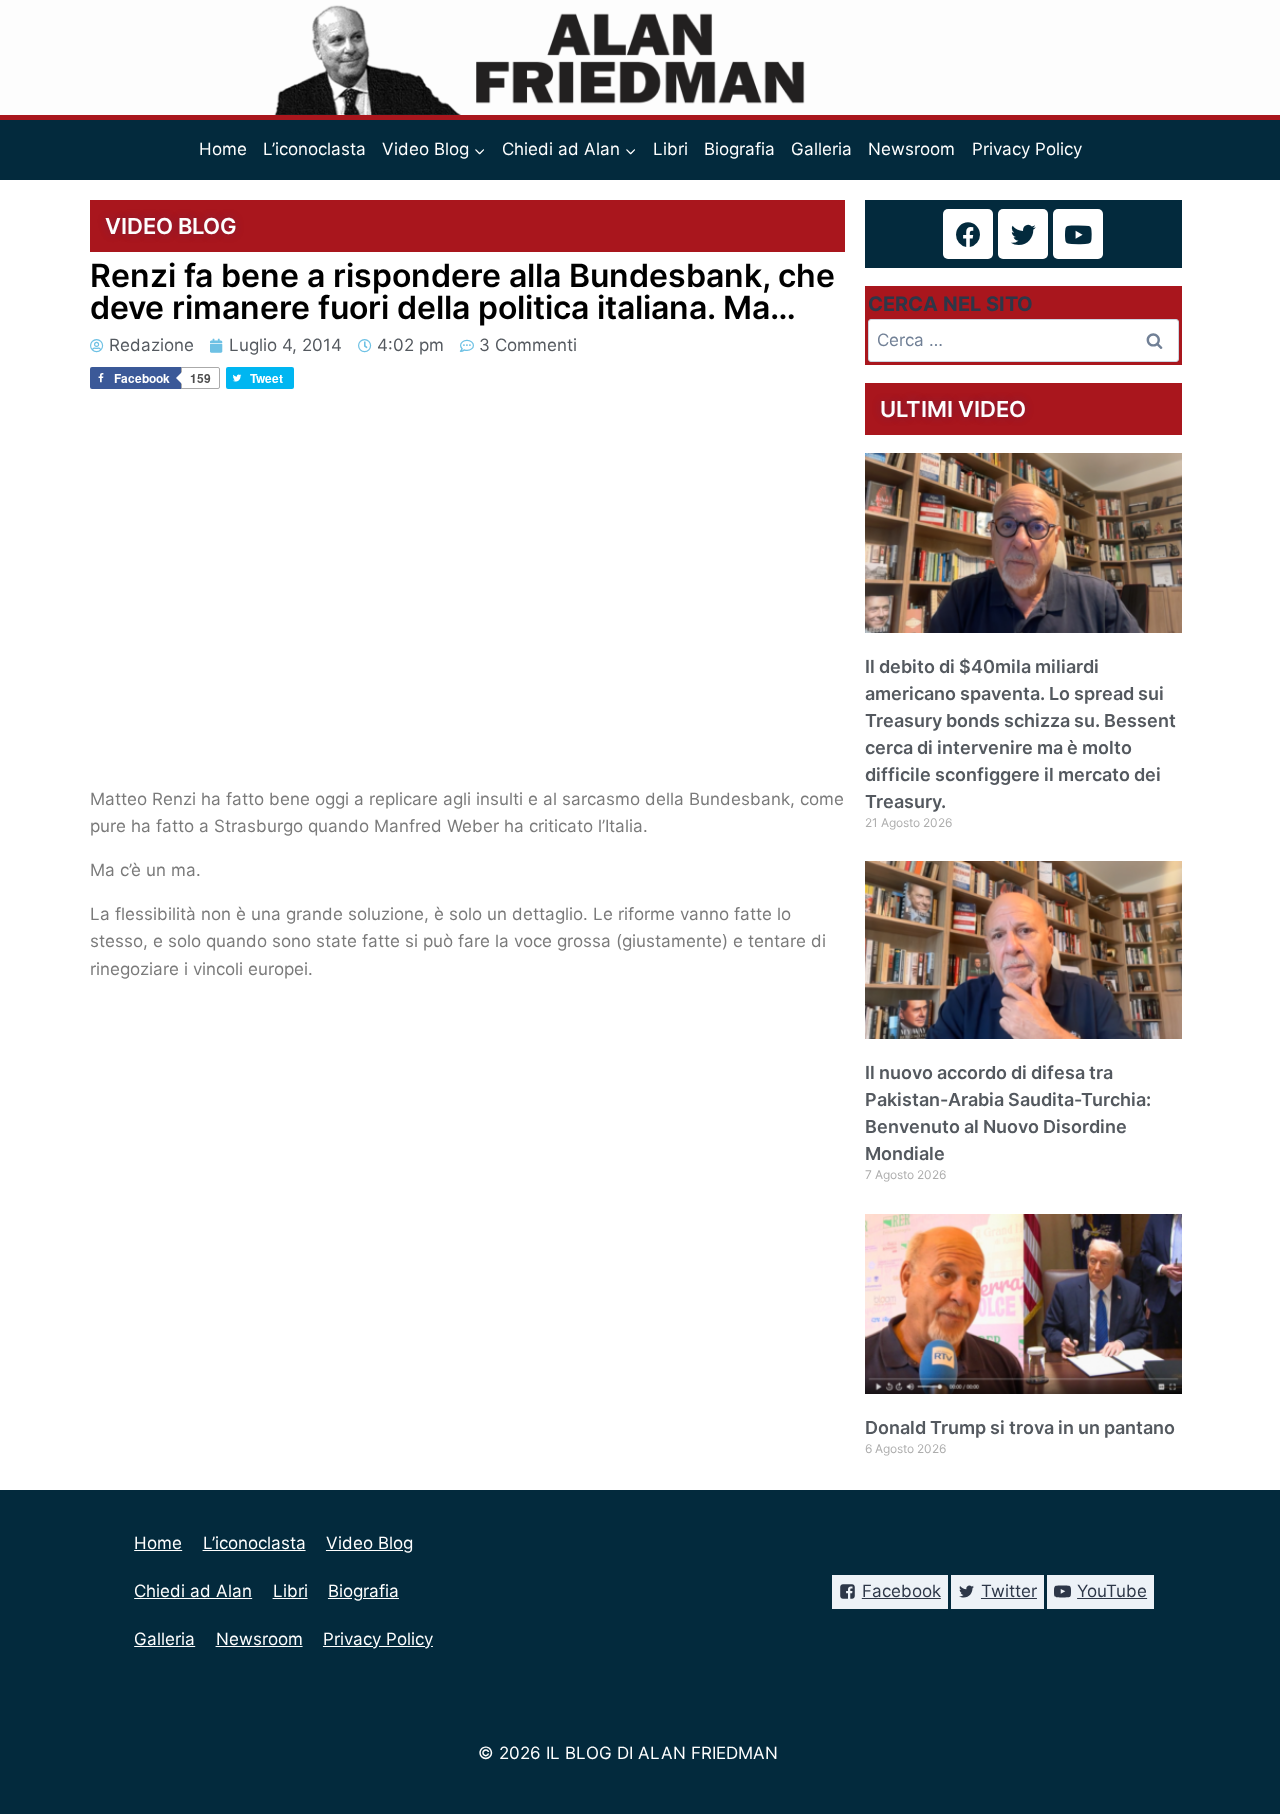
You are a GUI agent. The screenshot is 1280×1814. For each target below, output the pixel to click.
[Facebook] (968, 234)
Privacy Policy (1027, 149)
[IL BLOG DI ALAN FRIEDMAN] (640, 57)
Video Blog (369, 1543)
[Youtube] (1078, 234)
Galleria (821, 149)
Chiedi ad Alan (193, 1591)
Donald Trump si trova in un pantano (1020, 1427)
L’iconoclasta (314, 149)
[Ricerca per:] (1024, 340)
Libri (670, 149)
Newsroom (911, 149)
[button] (479, 150)
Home (223, 149)
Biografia (739, 149)
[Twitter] (1023, 234)
